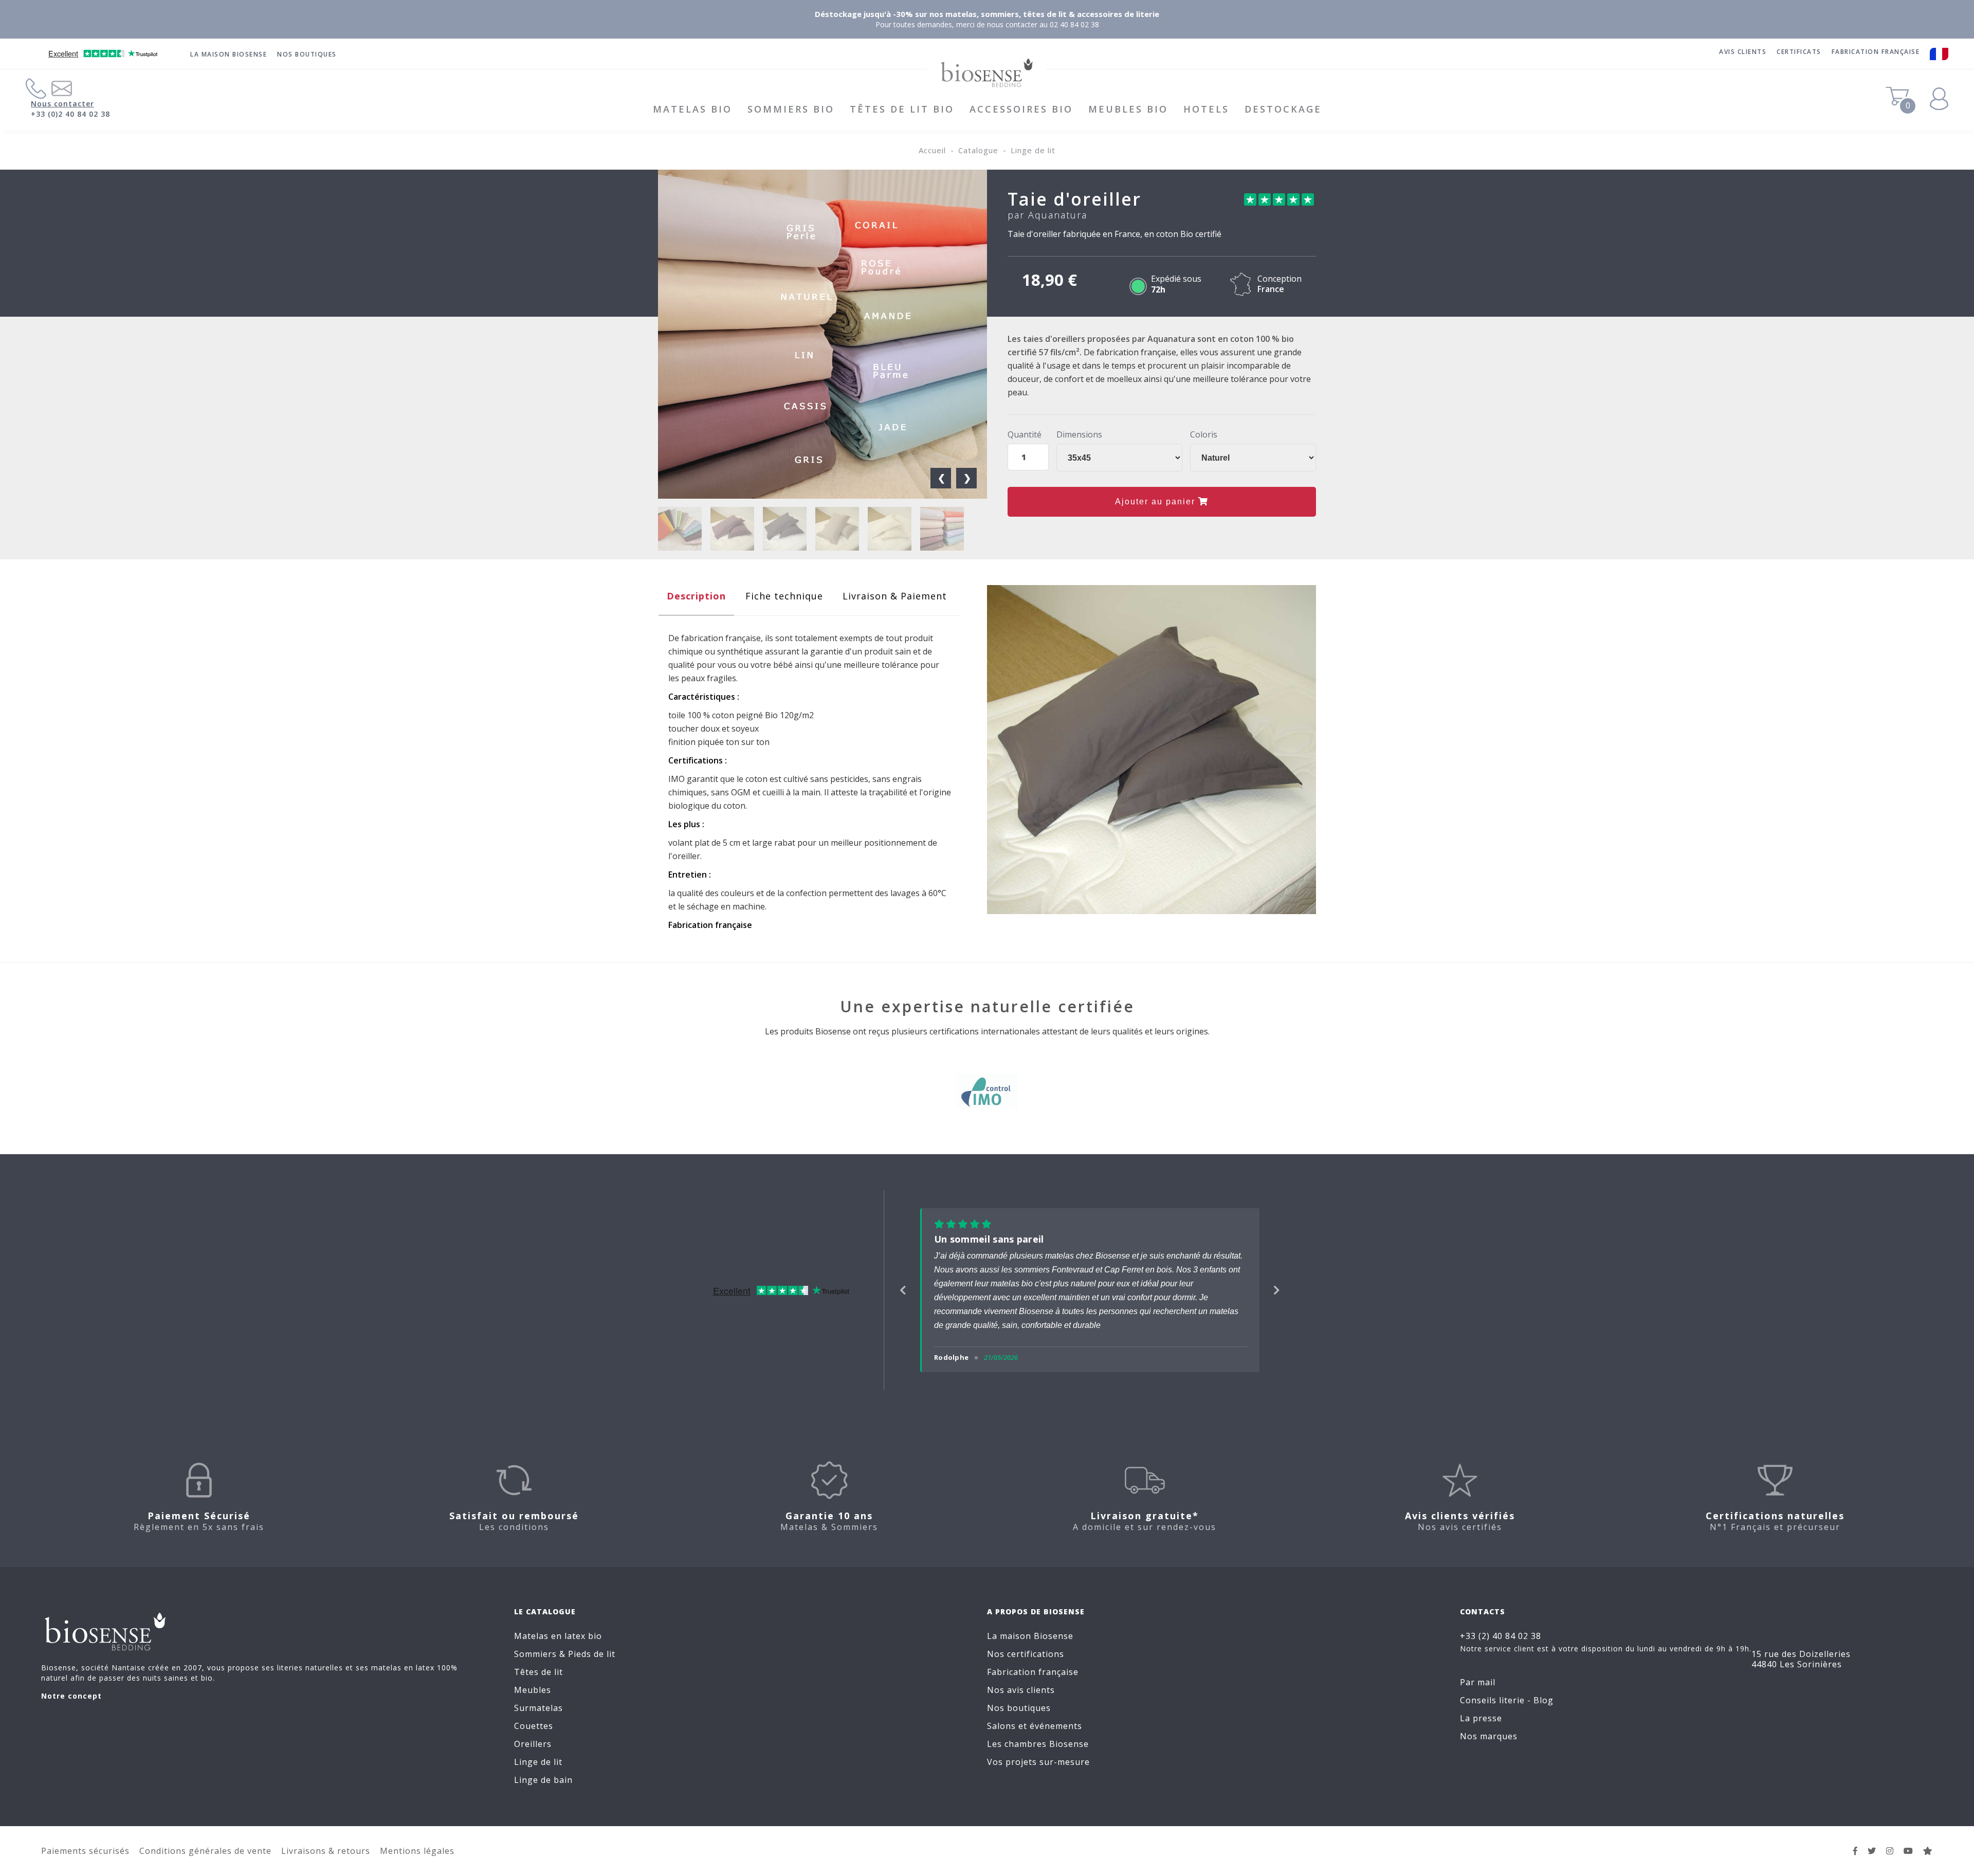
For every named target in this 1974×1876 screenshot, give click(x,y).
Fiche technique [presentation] (784, 596)
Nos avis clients (1021, 1690)
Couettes (534, 1726)
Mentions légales (417, 1851)
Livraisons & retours (326, 1851)
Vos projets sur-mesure (1038, 1762)
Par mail (1478, 1682)
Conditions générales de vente (205, 1851)
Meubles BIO (1128, 109)
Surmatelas (538, 1708)
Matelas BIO (692, 109)
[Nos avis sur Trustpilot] (1928, 1851)
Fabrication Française (1876, 52)
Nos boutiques (307, 54)
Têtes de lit (538, 1672)
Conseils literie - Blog (1507, 1700)
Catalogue (978, 150)
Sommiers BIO (791, 109)
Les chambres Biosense (1038, 1744)
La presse (1481, 1718)
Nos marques (1489, 1736)
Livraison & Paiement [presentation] (895, 596)
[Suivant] (1277, 1290)
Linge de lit (1033, 150)
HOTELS (1206, 109)
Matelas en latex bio (558, 1636)
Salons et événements (1035, 1726)
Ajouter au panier (1157, 502)
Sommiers (535, 1654)
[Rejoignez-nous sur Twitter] (1872, 1851)
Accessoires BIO (1021, 109)
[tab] (696, 599)
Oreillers (533, 1744)
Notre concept (71, 1696)
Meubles (533, 1690)
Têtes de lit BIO (902, 109)
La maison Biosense (229, 54)
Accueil (932, 150)
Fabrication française (1033, 1672)
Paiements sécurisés (85, 1851)
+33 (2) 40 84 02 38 (1501, 1636)
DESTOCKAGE (1283, 109)
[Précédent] (903, 1290)
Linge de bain (543, 1780)
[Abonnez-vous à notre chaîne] (1908, 1851)
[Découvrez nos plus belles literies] (1890, 1851)
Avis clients (1743, 52)
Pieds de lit (592, 1654)
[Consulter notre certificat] (987, 1096)
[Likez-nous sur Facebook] (1856, 1851)
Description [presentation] (696, 596)
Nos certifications (1026, 1654)
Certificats (1799, 52)
